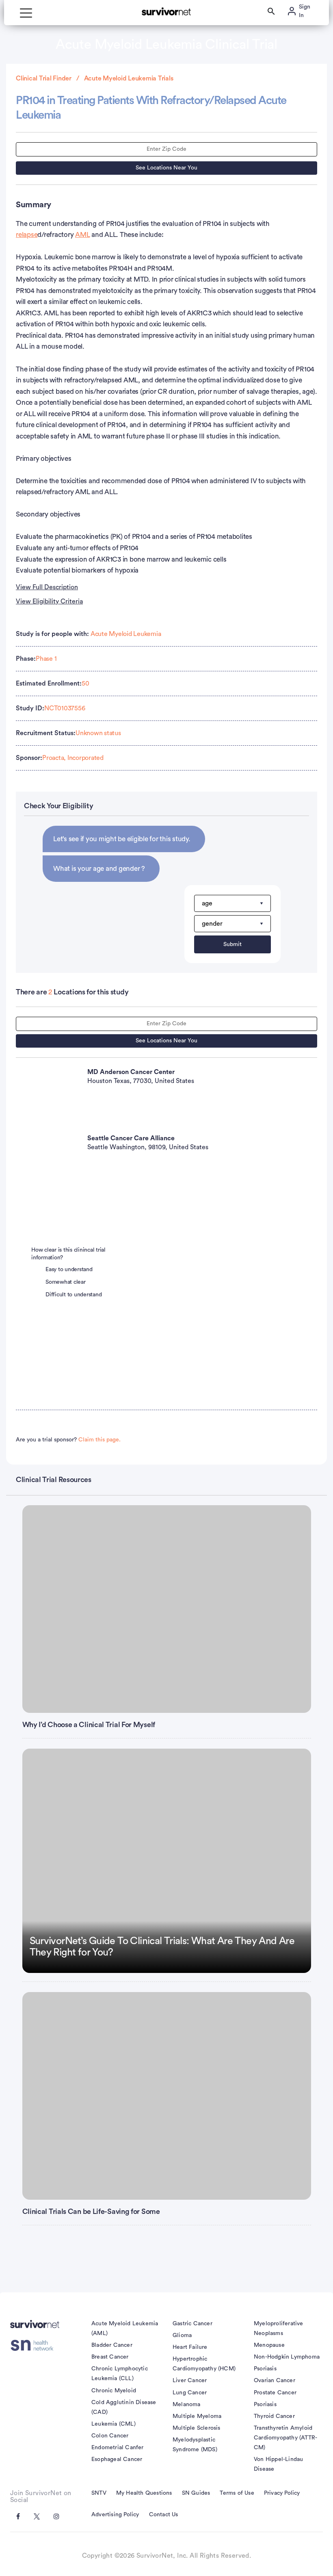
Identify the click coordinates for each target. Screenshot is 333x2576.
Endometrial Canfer (118, 2448)
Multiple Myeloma (197, 2416)
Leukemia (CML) (114, 2424)
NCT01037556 (65, 708)
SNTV (99, 2493)
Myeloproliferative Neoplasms (279, 2329)
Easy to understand (69, 1270)
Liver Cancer (190, 2381)
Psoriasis (265, 2369)
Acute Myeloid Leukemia (126, 634)
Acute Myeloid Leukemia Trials (129, 78)
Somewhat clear (66, 1282)
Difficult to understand (74, 1295)
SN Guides (196, 2493)
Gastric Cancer (192, 2324)
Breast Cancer (110, 2357)
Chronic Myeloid (114, 2391)
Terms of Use (237, 2493)
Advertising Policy (115, 2515)
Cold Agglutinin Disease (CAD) (124, 2407)
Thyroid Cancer (274, 2416)
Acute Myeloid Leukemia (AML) (125, 2329)
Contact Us (164, 2515)
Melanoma (187, 2405)
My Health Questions (144, 2493)
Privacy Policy (282, 2493)
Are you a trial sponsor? (68, 1440)
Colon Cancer (110, 2436)
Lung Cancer (190, 2393)
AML (82, 235)
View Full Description (47, 587)
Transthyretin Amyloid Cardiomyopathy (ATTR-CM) (285, 2438)
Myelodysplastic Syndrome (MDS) (195, 2445)
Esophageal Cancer (117, 2459)
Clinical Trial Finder (44, 78)
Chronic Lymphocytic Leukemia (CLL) (120, 2374)
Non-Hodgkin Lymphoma (287, 2357)
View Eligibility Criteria (49, 601)
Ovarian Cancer (275, 2381)
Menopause (269, 2345)
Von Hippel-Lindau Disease (278, 2464)
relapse (27, 235)
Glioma (182, 2335)
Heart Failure (190, 2347)
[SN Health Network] (35, 2346)
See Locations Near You (166, 168)
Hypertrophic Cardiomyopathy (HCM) (204, 2364)
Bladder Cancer (112, 2345)
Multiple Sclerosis (197, 2428)
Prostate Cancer (275, 2393)
